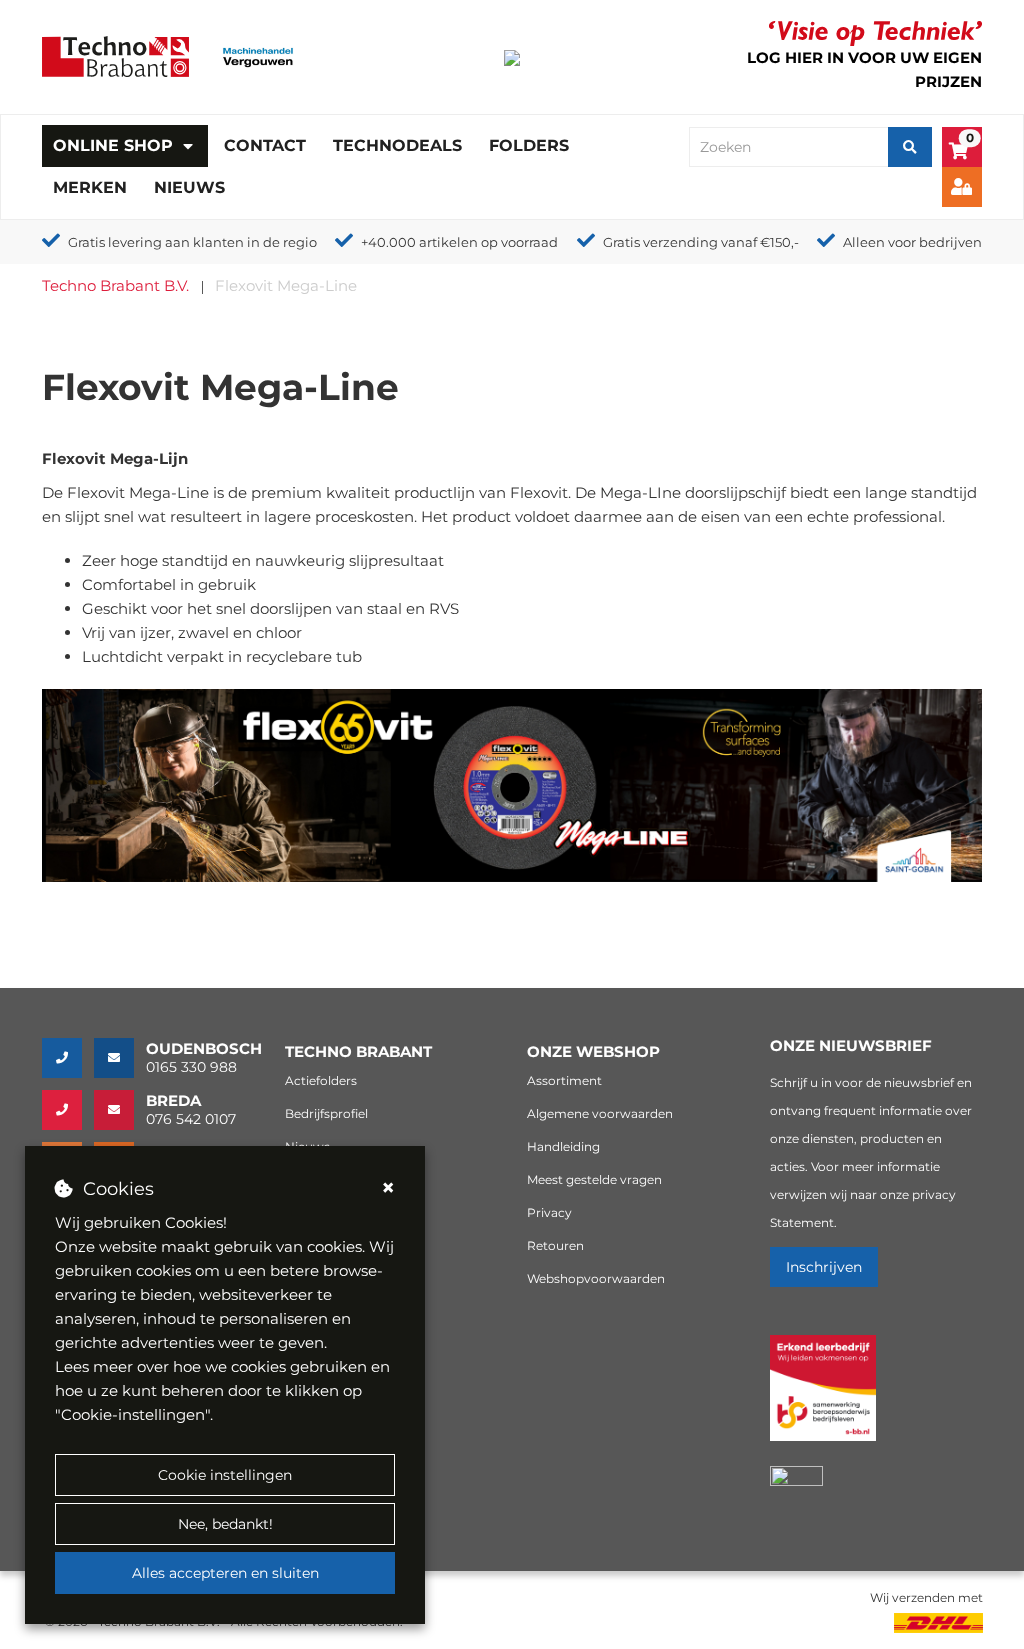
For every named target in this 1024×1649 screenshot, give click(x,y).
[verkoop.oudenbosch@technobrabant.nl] (120, 1058)
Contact (265, 145)
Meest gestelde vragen (594, 1179)
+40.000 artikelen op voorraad (459, 242)
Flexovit (539, 492)
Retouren (555, 1245)
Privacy (549, 1212)
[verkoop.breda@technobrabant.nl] (120, 1110)
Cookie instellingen (225, 1475)
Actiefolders (321, 1080)
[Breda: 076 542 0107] (68, 1110)
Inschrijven (824, 1267)
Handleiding (563, 1146)
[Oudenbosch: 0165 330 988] (68, 1058)
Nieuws (189, 187)
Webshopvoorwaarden (596, 1278)
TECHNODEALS (397, 145)
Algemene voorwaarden (600, 1113)
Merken (90, 187)
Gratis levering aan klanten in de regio (192, 242)
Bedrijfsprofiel (326, 1113)
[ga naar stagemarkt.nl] (823, 1399)
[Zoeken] (910, 147)
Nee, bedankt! (225, 1524)
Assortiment (564, 1080)
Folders (529, 145)
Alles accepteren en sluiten (225, 1573)
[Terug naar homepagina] (115, 55)
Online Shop (113, 145)
